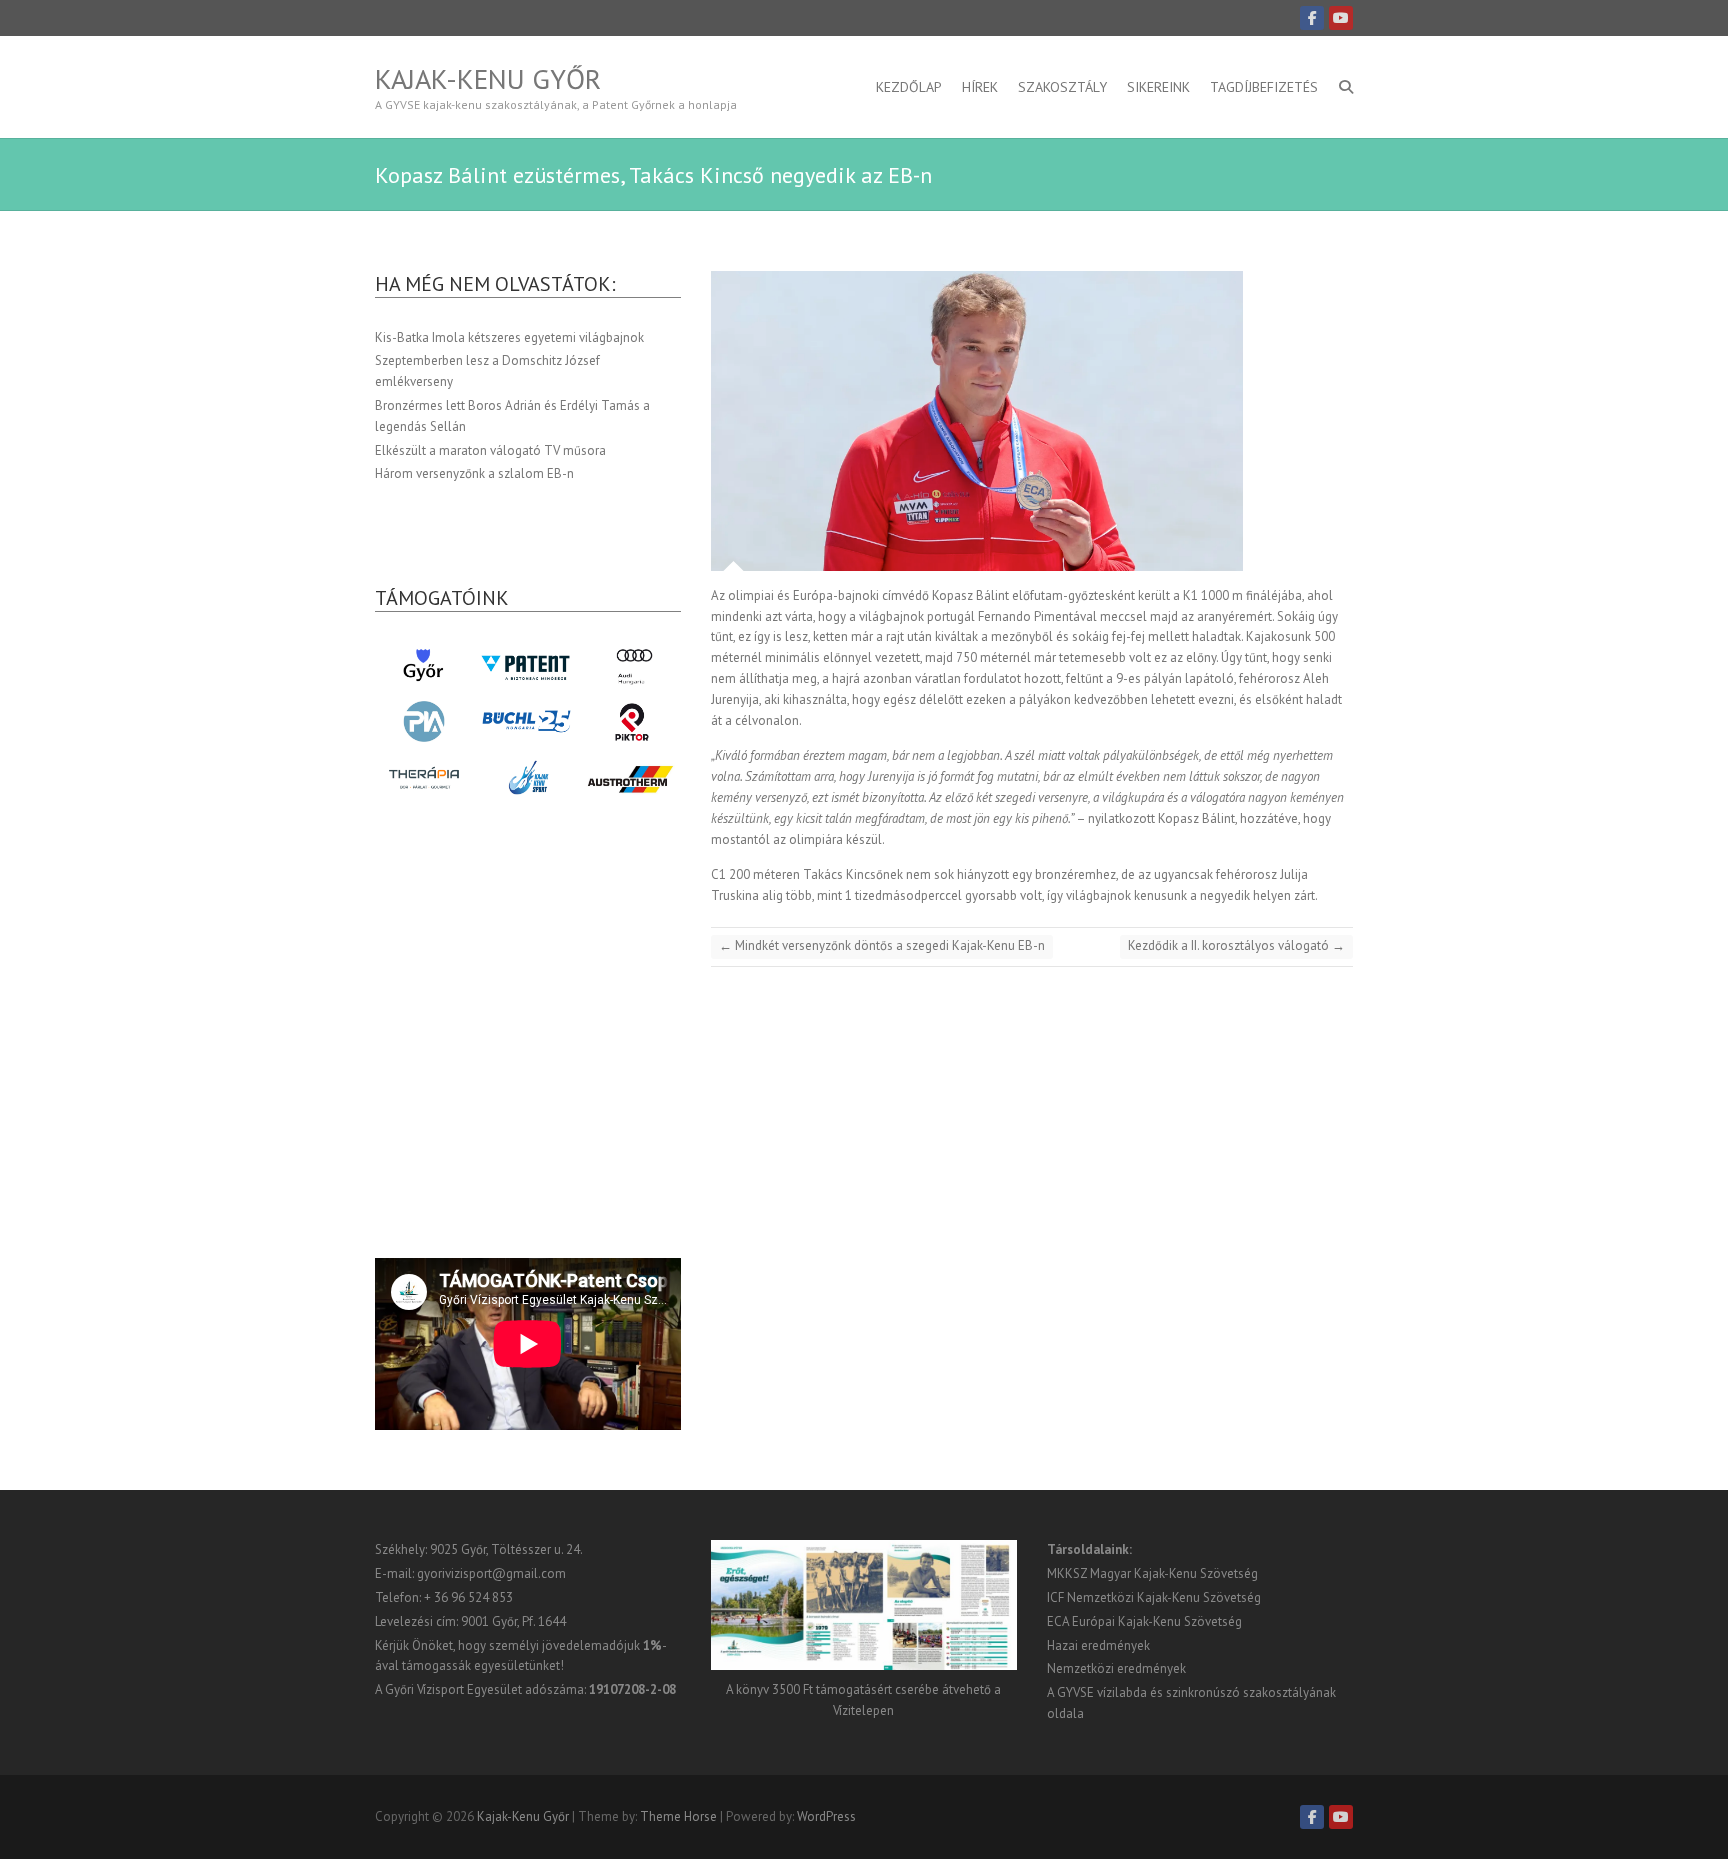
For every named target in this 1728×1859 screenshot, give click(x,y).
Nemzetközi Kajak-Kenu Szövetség (1164, 1597)
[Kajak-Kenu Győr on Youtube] (1341, 18)
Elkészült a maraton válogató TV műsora (490, 450)
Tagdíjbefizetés (1264, 87)
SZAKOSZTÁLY (1062, 87)
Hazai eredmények (1098, 1645)
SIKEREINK (1158, 87)
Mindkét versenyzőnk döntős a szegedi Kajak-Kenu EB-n (882, 945)
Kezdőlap (909, 87)
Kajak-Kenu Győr (488, 79)
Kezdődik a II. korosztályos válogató (1236, 945)
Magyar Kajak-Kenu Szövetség (1174, 1573)
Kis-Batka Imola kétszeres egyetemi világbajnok (509, 337)
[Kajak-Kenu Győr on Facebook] (1312, 18)
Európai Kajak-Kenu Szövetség (1157, 1621)
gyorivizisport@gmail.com (491, 1573)
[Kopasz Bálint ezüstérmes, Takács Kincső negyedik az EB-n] (1032, 421)
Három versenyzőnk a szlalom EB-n (474, 473)
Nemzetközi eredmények (1116, 1668)
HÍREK (980, 87)
